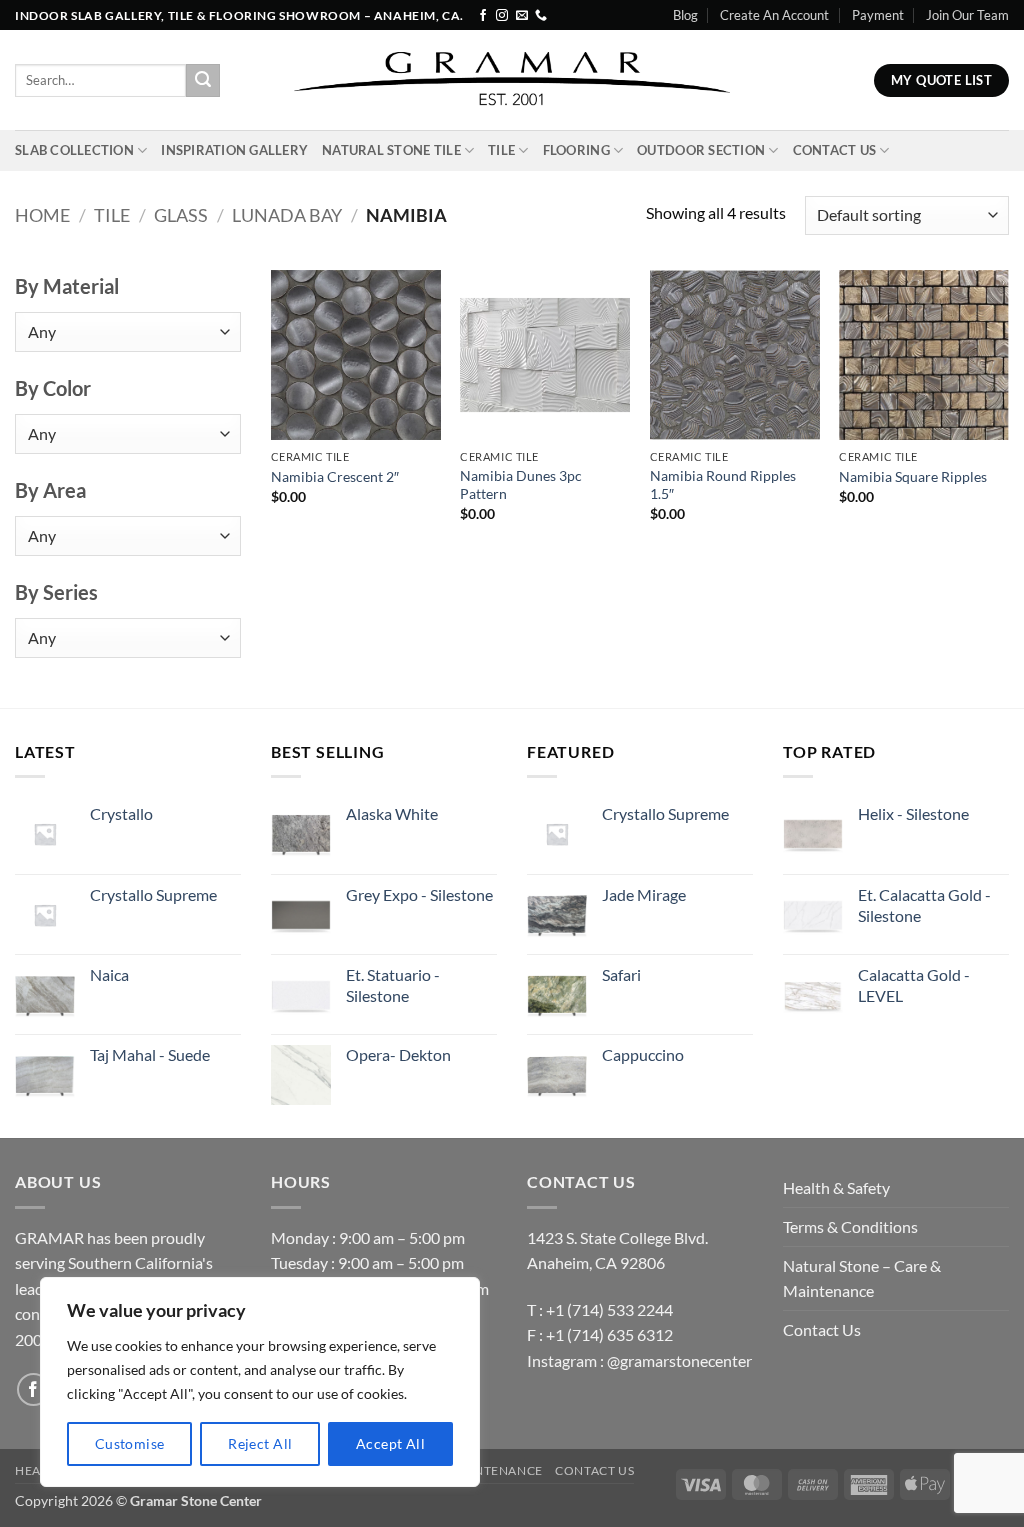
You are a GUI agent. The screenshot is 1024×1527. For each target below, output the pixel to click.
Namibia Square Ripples (913, 476)
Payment (878, 15)
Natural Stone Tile (391, 150)
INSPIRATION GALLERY (234, 150)
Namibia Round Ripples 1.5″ (723, 485)
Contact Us (835, 150)
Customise (130, 1443)
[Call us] (541, 16)
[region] (260, 1382)
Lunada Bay (287, 215)
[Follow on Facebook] (483, 16)
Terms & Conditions (850, 1226)
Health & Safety (836, 1187)
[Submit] (203, 81)
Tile (501, 150)
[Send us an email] (522, 16)
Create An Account (774, 15)
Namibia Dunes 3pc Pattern (521, 485)
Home (42, 215)
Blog (685, 15)
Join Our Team (967, 15)
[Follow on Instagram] (502, 16)
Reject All (260, 1443)
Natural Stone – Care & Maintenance (862, 1278)
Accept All (390, 1443)
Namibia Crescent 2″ (335, 476)
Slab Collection (74, 150)
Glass (181, 215)
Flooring (576, 150)
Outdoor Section (701, 150)
